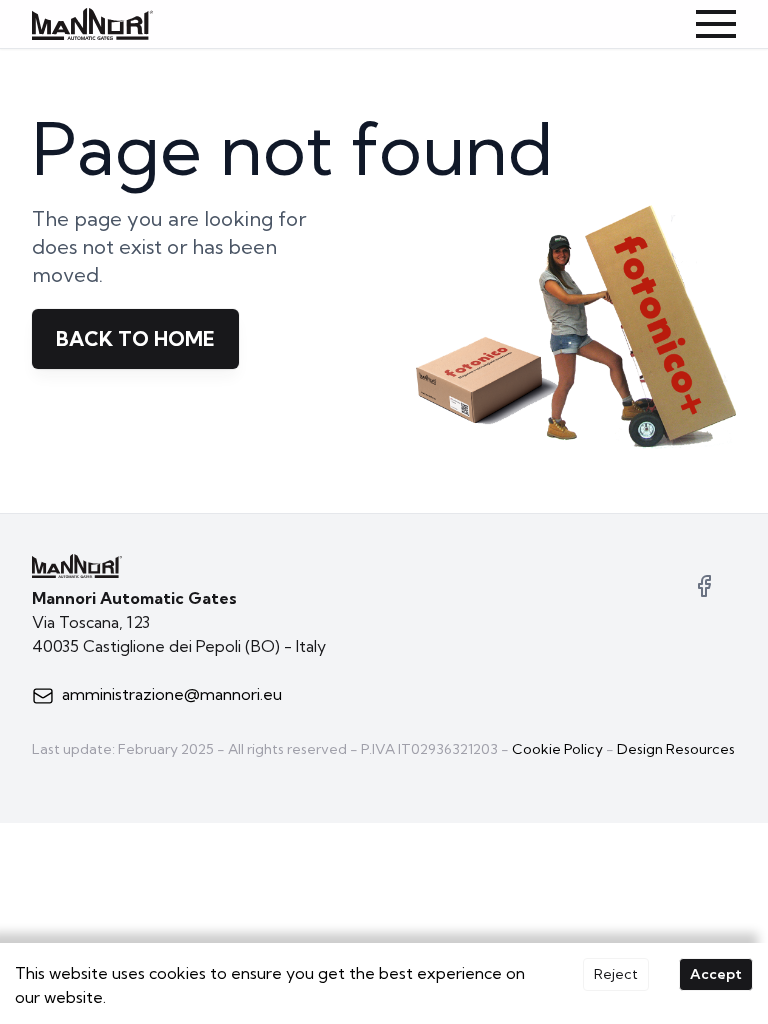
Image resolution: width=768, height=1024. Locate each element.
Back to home (135, 338)
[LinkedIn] (704, 586)
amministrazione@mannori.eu (172, 694)
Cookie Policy (557, 749)
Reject (616, 974)
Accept (716, 974)
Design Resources (676, 749)
